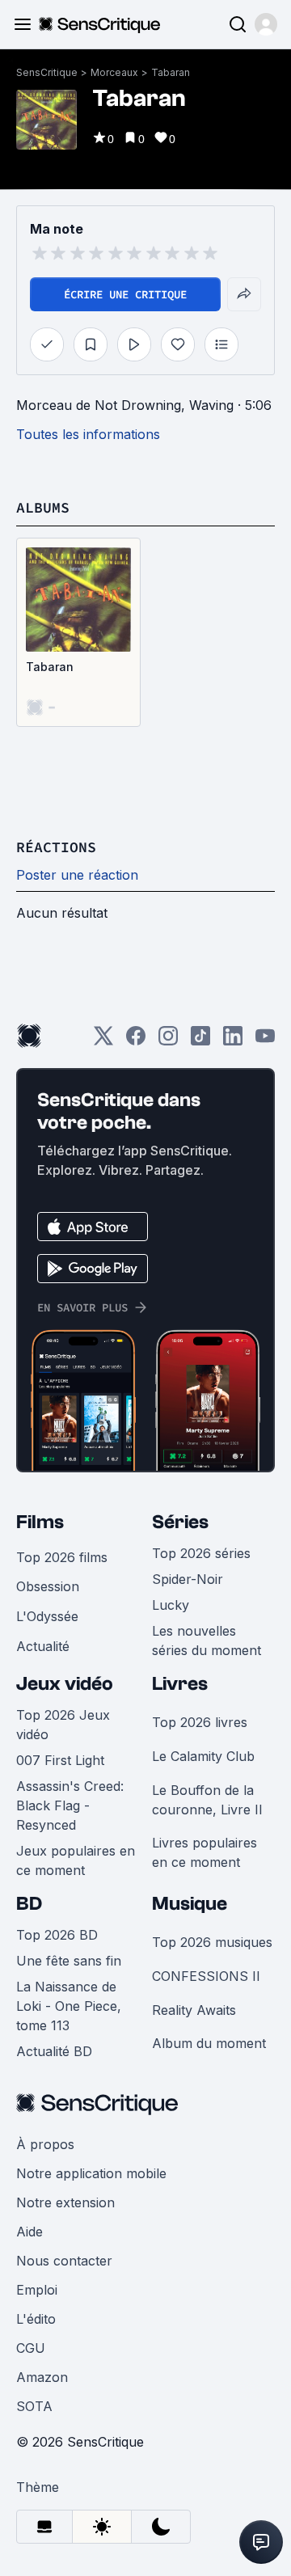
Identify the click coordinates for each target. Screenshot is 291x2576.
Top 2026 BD (57, 1935)
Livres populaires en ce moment (205, 1852)
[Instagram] (168, 1041)
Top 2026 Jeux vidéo (63, 1725)
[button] (266, 24)
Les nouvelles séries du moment (207, 1641)
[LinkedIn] (233, 1041)
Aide (30, 2232)
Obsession (48, 1586)
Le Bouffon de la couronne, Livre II (207, 1800)
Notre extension (65, 2202)
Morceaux (114, 72)
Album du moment (209, 2043)
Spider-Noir (188, 1579)
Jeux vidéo (65, 1684)
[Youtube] (265, 1041)
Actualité (43, 1646)
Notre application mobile (91, 2173)
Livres (180, 1684)
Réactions (56, 847)
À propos (45, 2144)
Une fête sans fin (69, 1961)
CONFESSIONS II (206, 1976)
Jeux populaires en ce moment (76, 1860)
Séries (180, 1522)
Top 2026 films (62, 1557)
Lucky (171, 1605)
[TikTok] (200, 1041)
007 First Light (60, 1760)
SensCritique (47, 72)
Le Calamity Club (203, 1756)
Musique (190, 1904)
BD (29, 1904)
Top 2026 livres (200, 1722)
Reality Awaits (194, 2010)
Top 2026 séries (201, 1553)
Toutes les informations (88, 434)
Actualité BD (54, 2051)
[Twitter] (103, 1041)
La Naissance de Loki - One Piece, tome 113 (69, 2006)
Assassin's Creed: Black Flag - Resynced (70, 1805)
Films (40, 1522)
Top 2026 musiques (212, 1942)
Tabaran (171, 72)
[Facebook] (136, 1041)
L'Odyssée (47, 1616)
